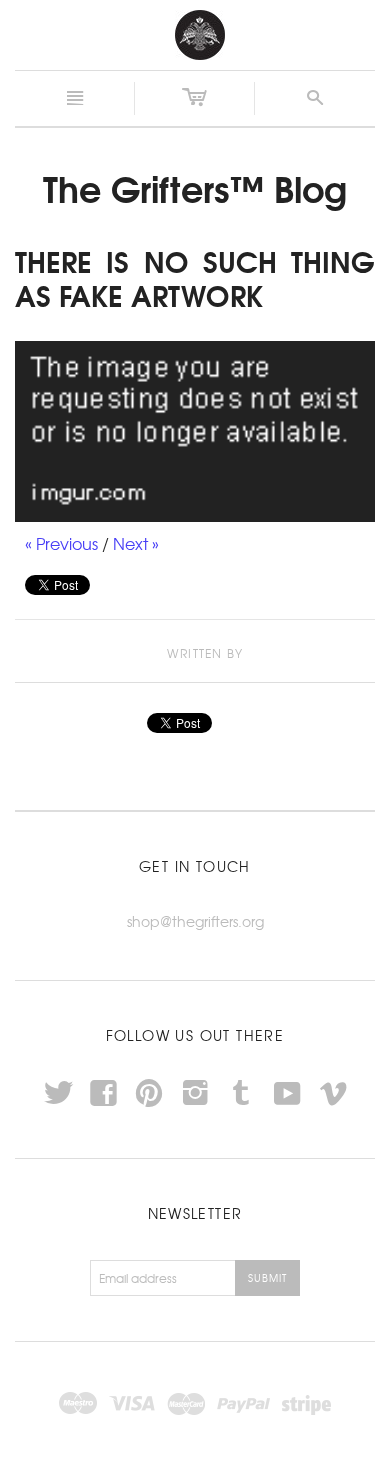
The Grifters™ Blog (195, 187)
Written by (205, 653)
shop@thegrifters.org (195, 921)
